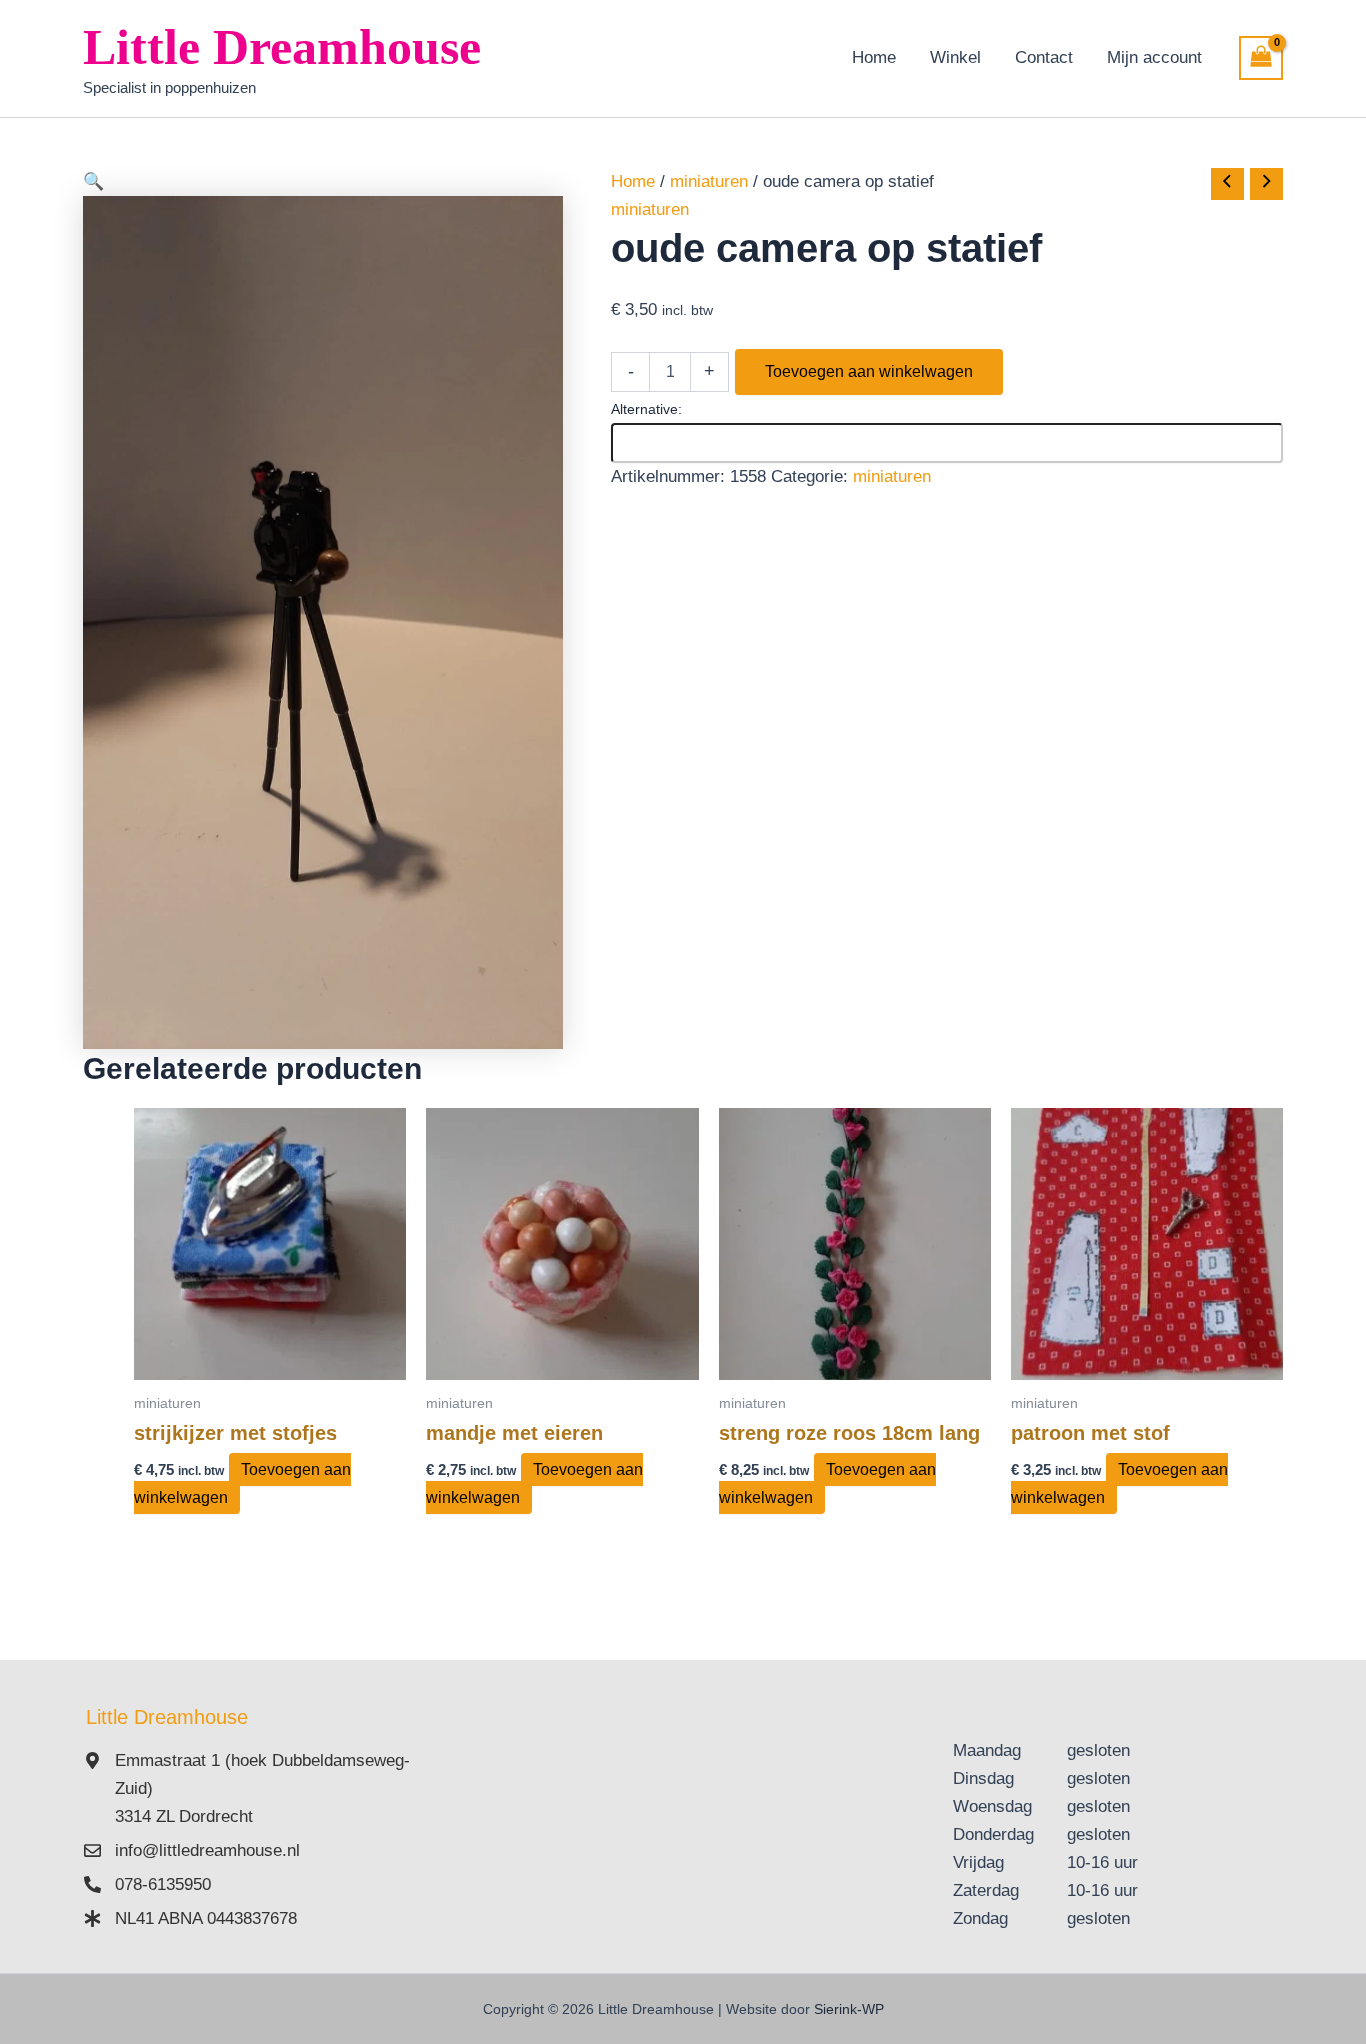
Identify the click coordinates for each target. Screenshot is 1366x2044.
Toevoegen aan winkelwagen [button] (242, 1483)
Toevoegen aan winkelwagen (869, 371)
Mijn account (1154, 57)
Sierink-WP (849, 2009)
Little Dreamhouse (282, 47)
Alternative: (646, 409)
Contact (1044, 57)
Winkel (955, 57)
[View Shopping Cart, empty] (1261, 58)
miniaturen (709, 181)
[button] (323, 182)
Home (874, 57)
